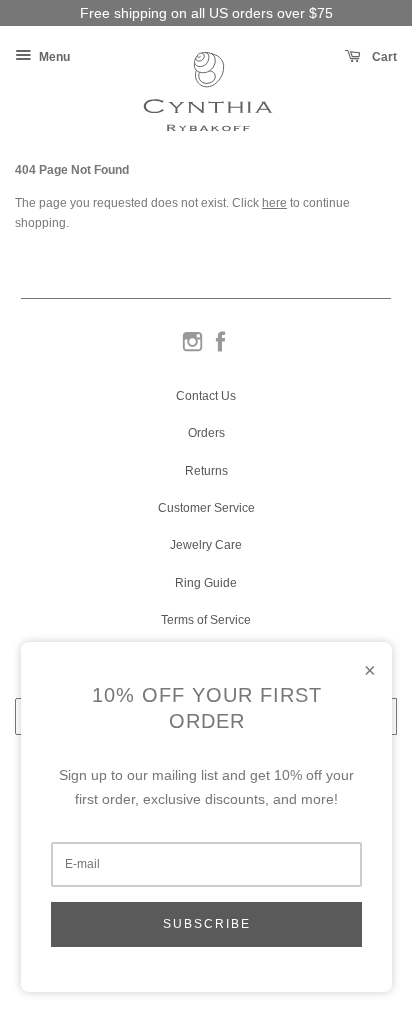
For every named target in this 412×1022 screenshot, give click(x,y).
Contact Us (206, 396)
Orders (206, 433)
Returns (206, 471)
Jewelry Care (206, 545)
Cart (383, 57)
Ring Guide (206, 583)
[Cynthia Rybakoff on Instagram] (192, 350)
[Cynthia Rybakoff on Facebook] (220, 350)
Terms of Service (206, 620)
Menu (53, 57)
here (274, 203)
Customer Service (206, 508)
